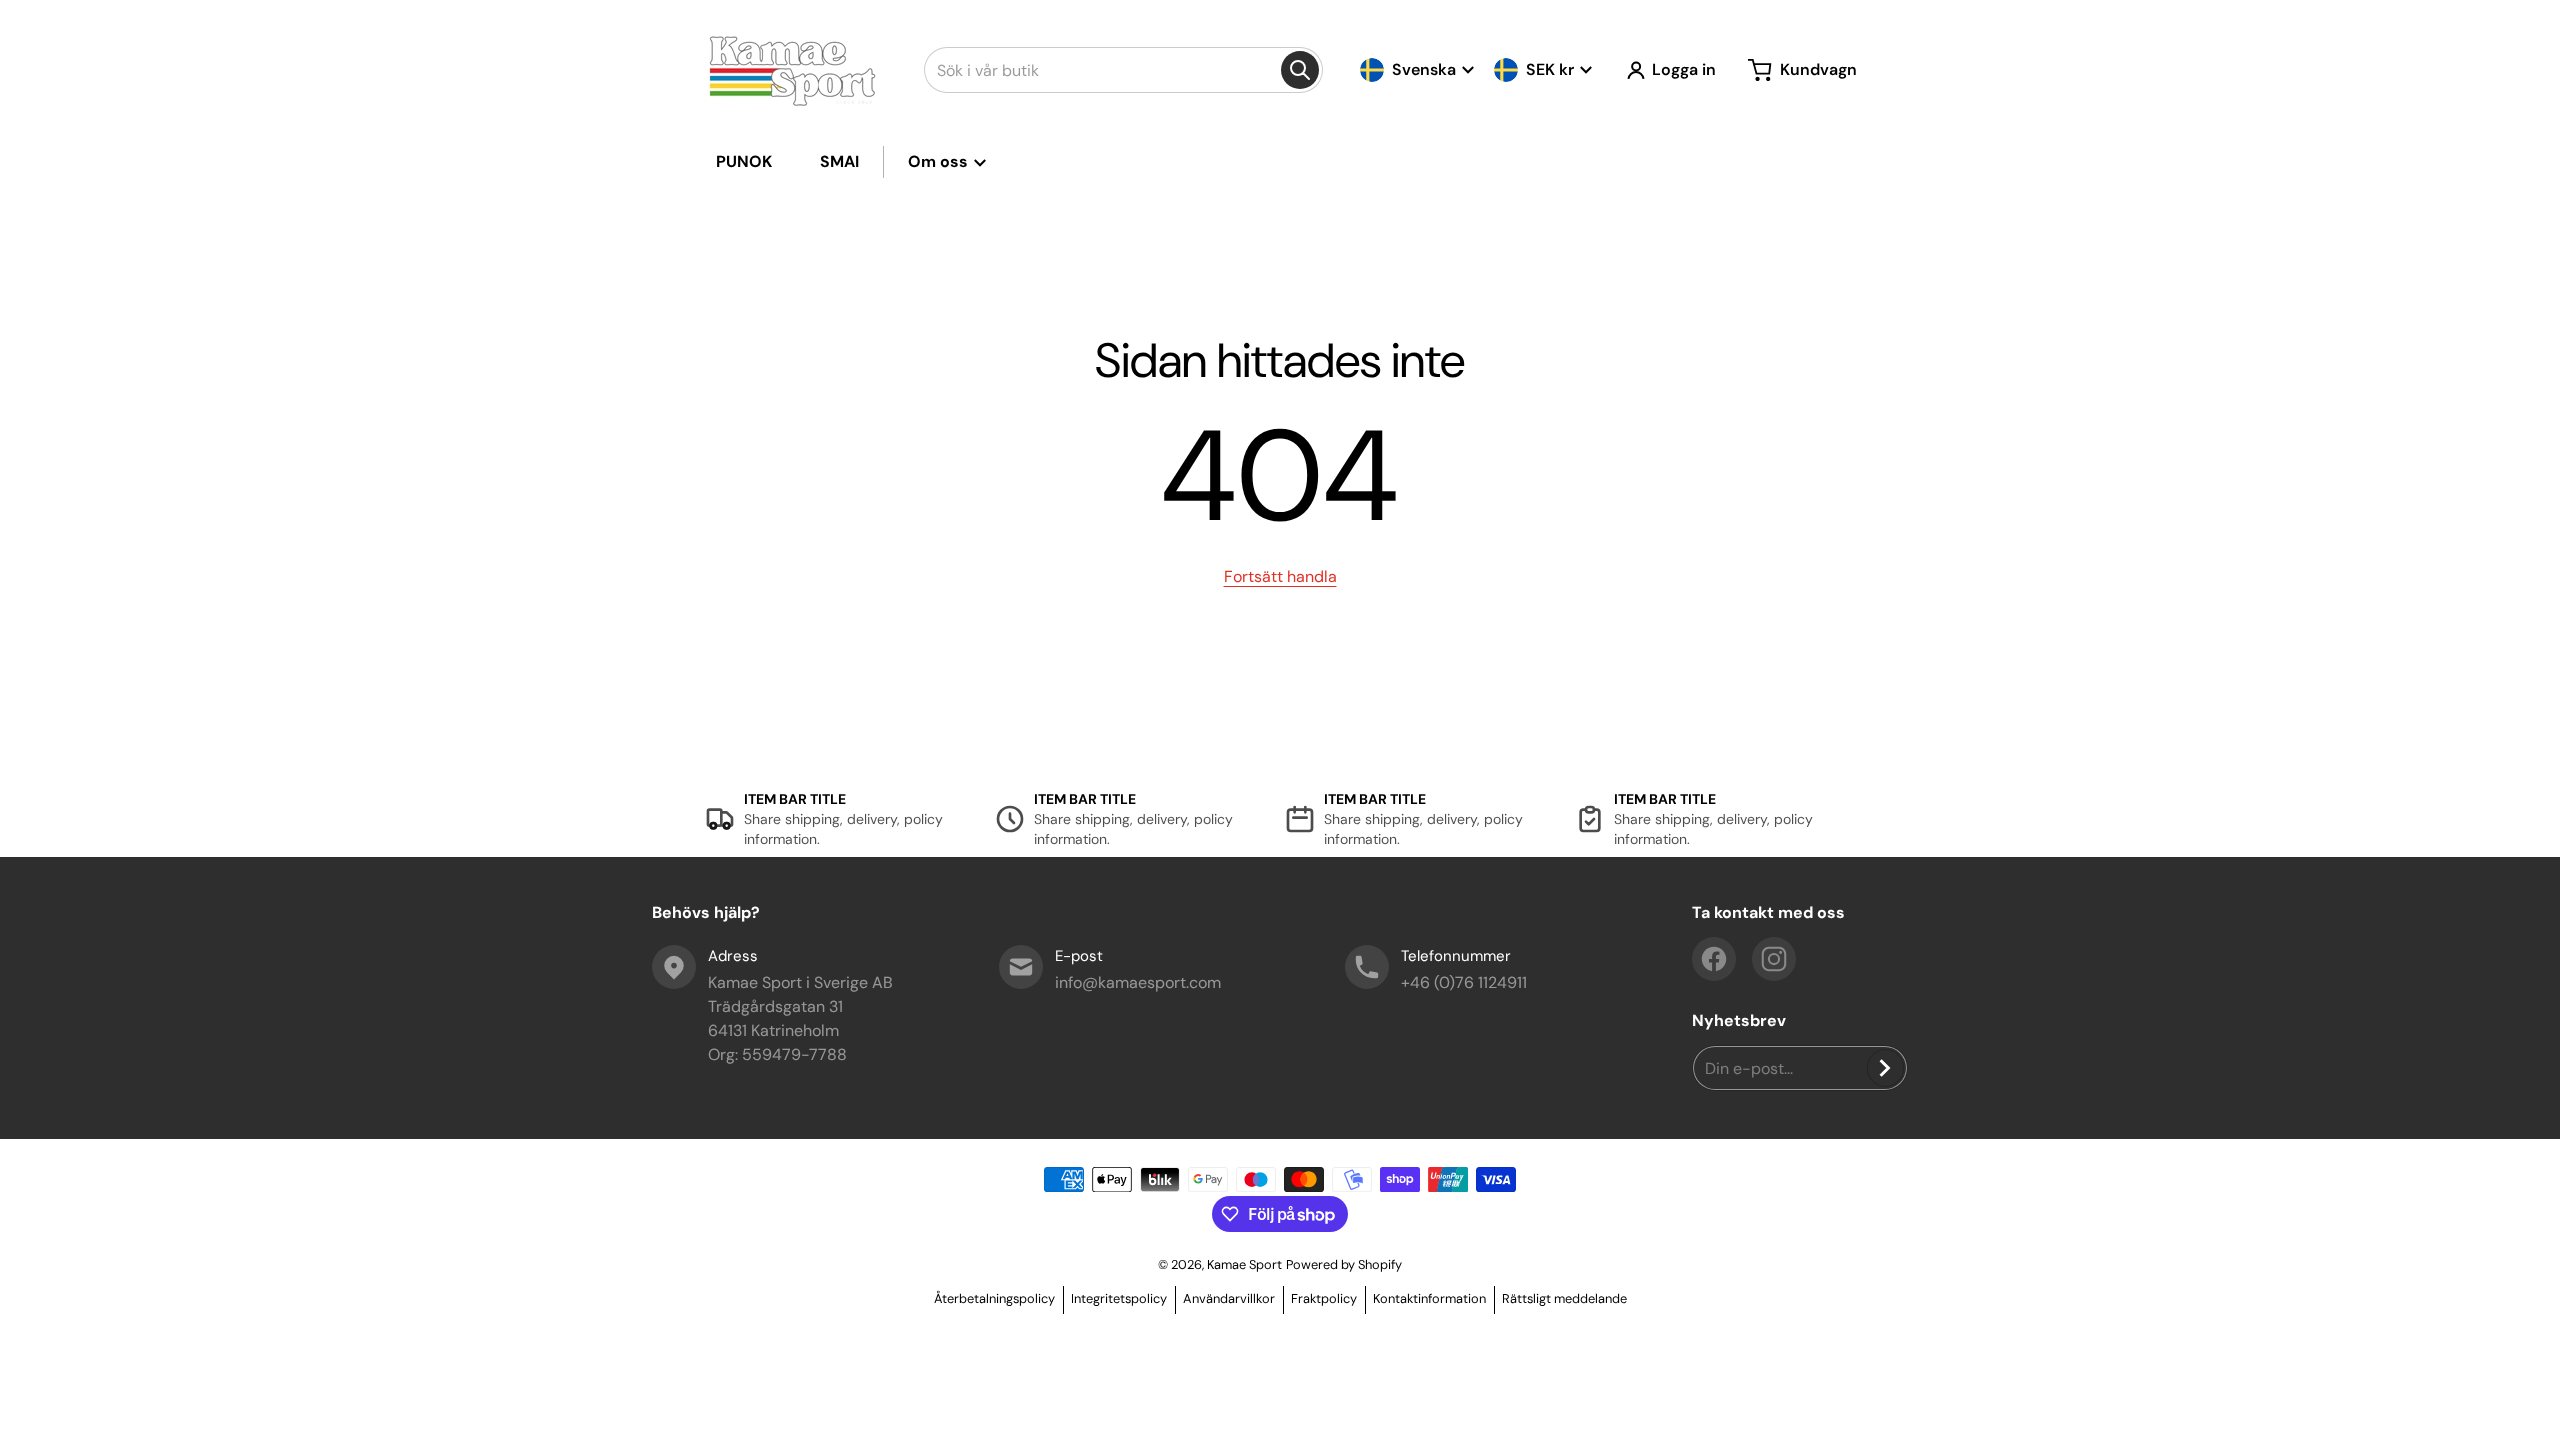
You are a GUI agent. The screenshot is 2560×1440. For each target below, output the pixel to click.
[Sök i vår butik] (1300, 70)
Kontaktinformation (1429, 1298)
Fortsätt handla (1280, 576)
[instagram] (1774, 959)
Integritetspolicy (1119, 1298)
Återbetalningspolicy (994, 1298)
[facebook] (1714, 959)
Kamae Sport (1244, 1264)
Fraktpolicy (1324, 1298)
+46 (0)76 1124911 (1464, 982)
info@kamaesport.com (1138, 982)
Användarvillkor (1229, 1298)
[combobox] (1123, 70)
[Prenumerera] (1885, 1068)
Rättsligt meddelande (1564, 1298)
